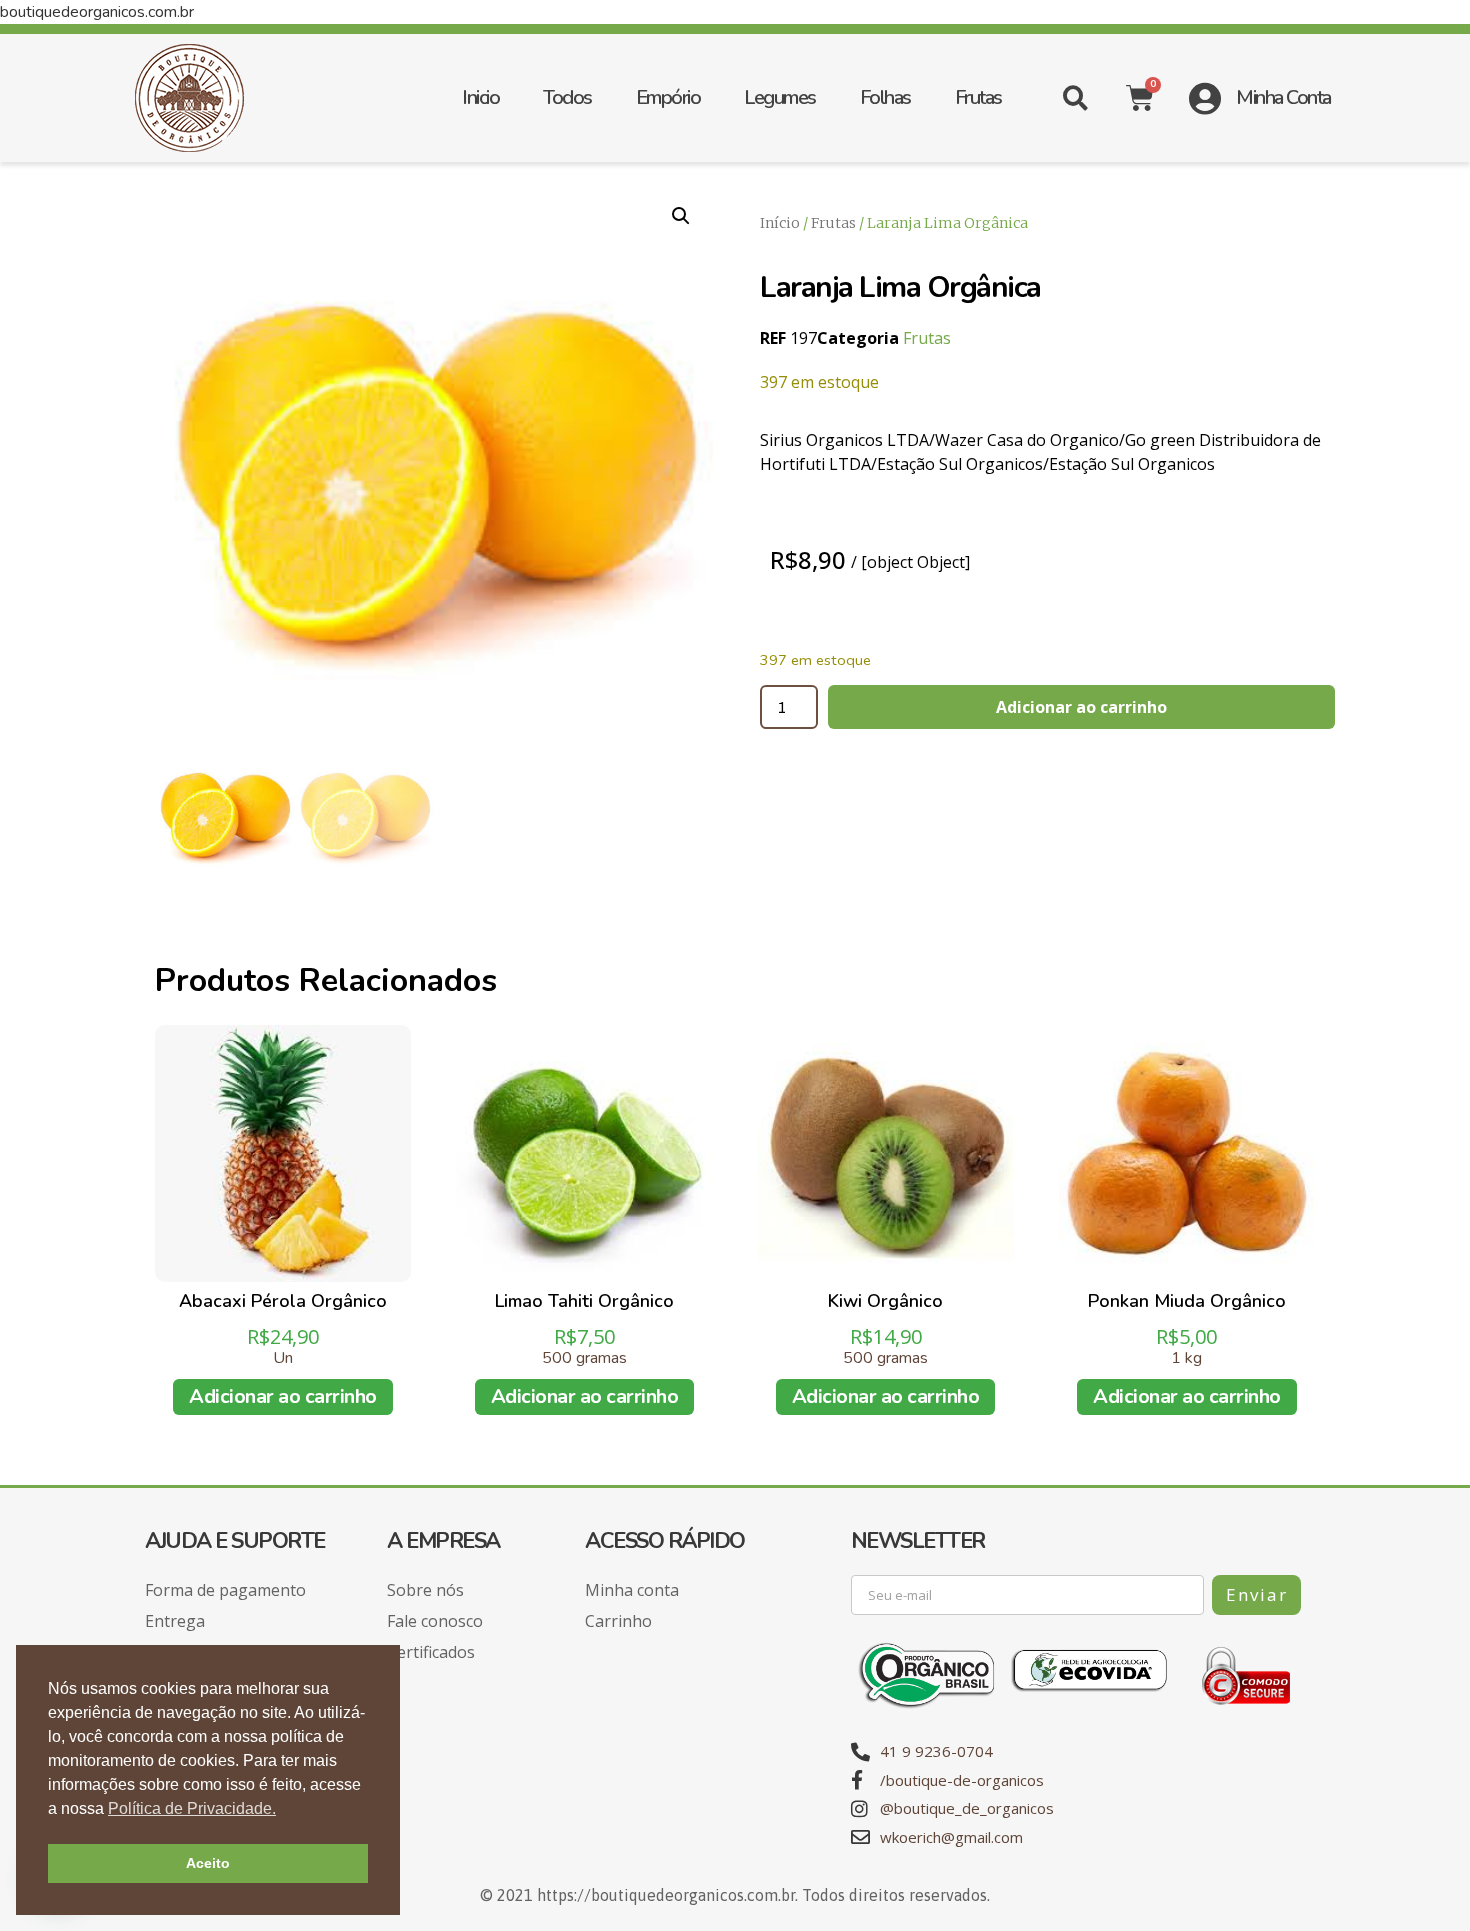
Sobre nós (425, 1590)
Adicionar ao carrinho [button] (283, 1396)
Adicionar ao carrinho (1081, 707)
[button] (1075, 98)
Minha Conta (1283, 97)
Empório (668, 97)
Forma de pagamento (225, 1590)
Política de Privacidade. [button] (192, 1808)
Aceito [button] (208, 1863)
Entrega (175, 1621)
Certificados (431, 1652)
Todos (567, 97)
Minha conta (632, 1590)
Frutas (978, 97)
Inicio (480, 97)
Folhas (885, 97)
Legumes (780, 97)
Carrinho (618, 1621)
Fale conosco (435, 1621)
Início (780, 223)
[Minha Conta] (1204, 98)
